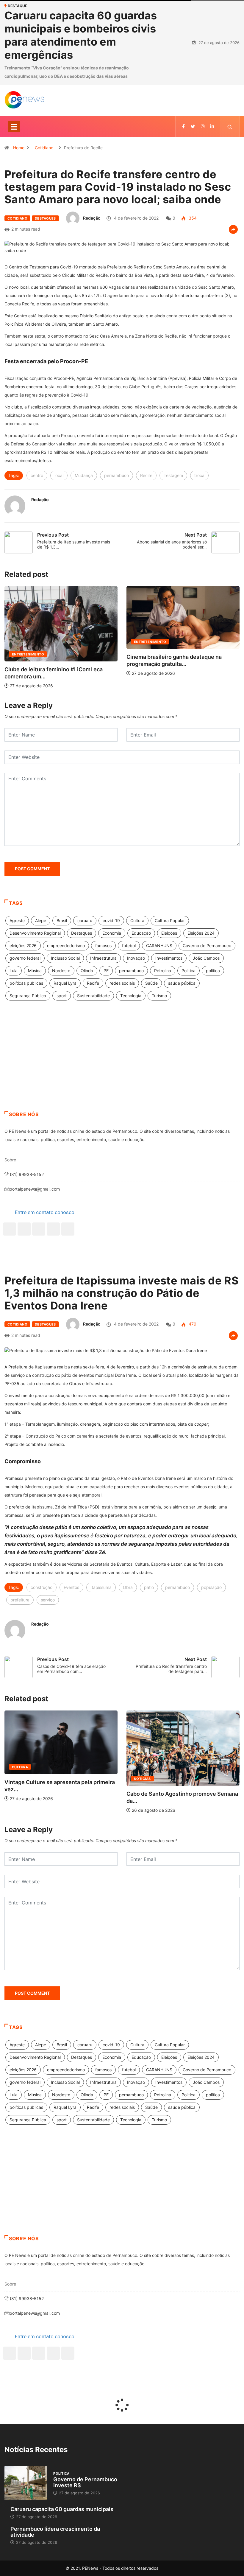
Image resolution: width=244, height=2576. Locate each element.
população (211, 1596)
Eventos (71, 1596)
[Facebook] (10, 1237)
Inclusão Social (65, 966)
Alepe (41, 929)
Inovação (136, 966)
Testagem (173, 484)
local (59, 484)
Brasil (62, 929)
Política (200, 663)
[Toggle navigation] (14, 135)
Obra (128, 1596)
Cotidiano (44, 156)
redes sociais (122, 991)
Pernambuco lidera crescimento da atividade (55, 2540)
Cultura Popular (170, 929)
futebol (129, 954)
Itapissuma (101, 1596)
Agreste (17, 929)
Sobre (10, 1168)
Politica (189, 979)
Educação (141, 941)
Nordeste (61, 979)
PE (106, 979)
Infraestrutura (103, 966)
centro (37, 484)
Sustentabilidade (93, 1004)
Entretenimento (86, 650)
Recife (146, 484)
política (213, 979)
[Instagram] (53, 1237)
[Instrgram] (203, 135)
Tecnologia (131, 1004)
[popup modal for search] (230, 135)
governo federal (25, 966)
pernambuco (116, 484)
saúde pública (182, 991)
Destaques (45, 227)
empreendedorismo (66, 954)
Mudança (84, 484)
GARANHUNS (159, 954)
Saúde (151, 991)
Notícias (89, 1787)
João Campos (206, 966)
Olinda (87, 979)
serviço (48, 1608)
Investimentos (169, 966)
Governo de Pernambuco (207, 954)
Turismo (159, 1004)
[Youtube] (68, 1237)
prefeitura (20, 1608)
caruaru (85, 929)
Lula (14, 979)
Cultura (137, 929)
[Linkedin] (212, 135)
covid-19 (111, 929)
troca (199, 484)
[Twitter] (193, 135)
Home (19, 156)
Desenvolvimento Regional (35, 941)
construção (42, 1596)
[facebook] (183, 135)
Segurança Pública (28, 1004)
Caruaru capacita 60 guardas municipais (62, 2517)
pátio (149, 1596)
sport (62, 1004)
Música (35, 979)
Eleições (169, 941)
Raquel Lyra (65, 991)
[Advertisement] (122, 1071)
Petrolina (163, 979)
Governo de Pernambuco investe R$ (85, 2491)
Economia (112, 941)
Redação (92, 226)
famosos (103, 954)
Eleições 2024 (201, 941)
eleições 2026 (23, 954)
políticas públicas (26, 991)
